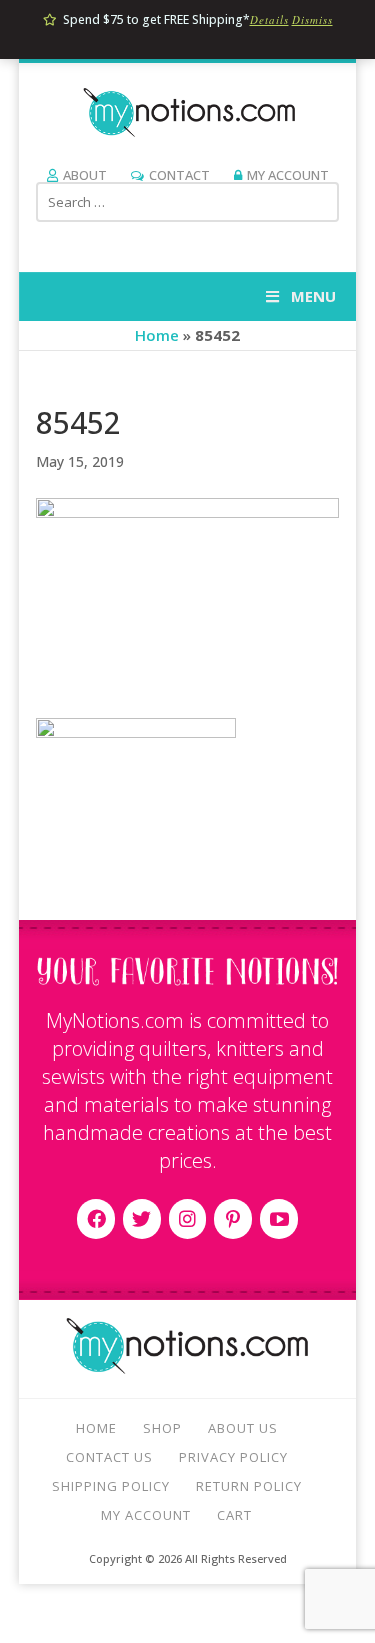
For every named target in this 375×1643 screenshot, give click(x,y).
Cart (234, 1515)
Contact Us (109, 1457)
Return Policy (249, 1486)
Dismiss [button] (312, 19)
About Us (243, 1428)
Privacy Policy (233, 1457)
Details (269, 19)
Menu (313, 296)
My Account (288, 175)
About (85, 175)
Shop (162, 1428)
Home (157, 335)
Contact (179, 175)
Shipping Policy (111, 1486)
